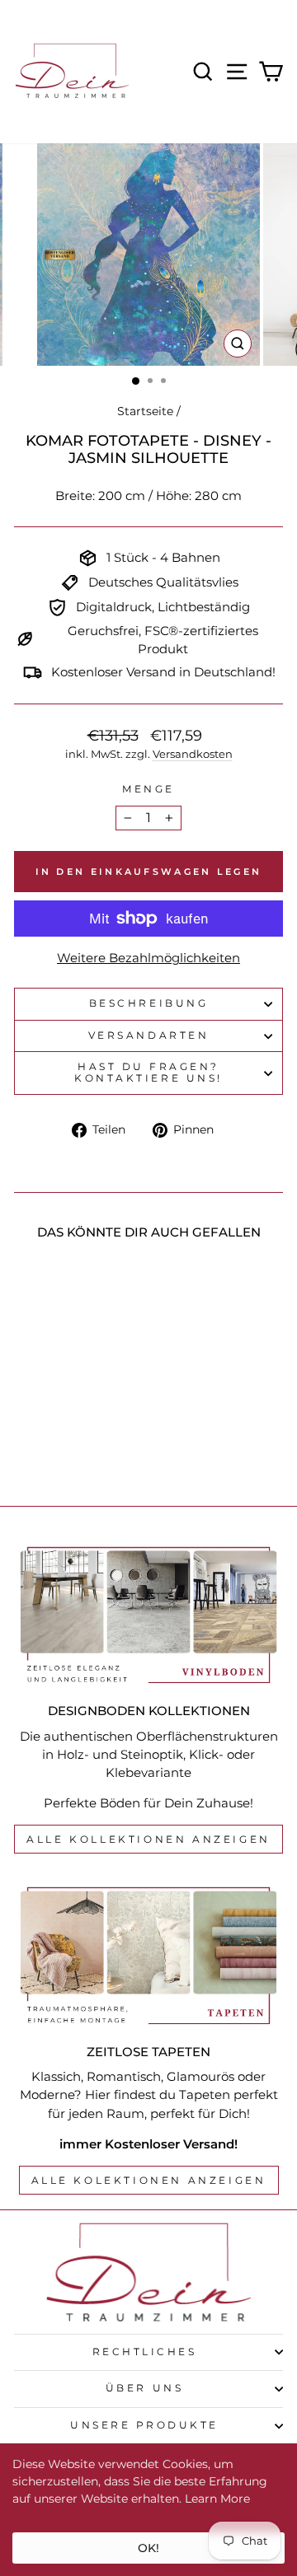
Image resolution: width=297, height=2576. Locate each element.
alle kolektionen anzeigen (149, 2180)
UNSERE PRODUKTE (144, 2425)
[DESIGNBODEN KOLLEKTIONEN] (148, 1615)
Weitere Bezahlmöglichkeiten (148, 958)
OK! (148, 2548)
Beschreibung (148, 1003)
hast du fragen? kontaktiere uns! (148, 1073)
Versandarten (148, 1036)
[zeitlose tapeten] (148, 1955)
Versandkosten (193, 754)
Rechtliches (145, 2352)
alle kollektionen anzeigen (148, 1839)
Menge (148, 789)
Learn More (217, 2499)
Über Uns (144, 2388)
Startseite (145, 411)
